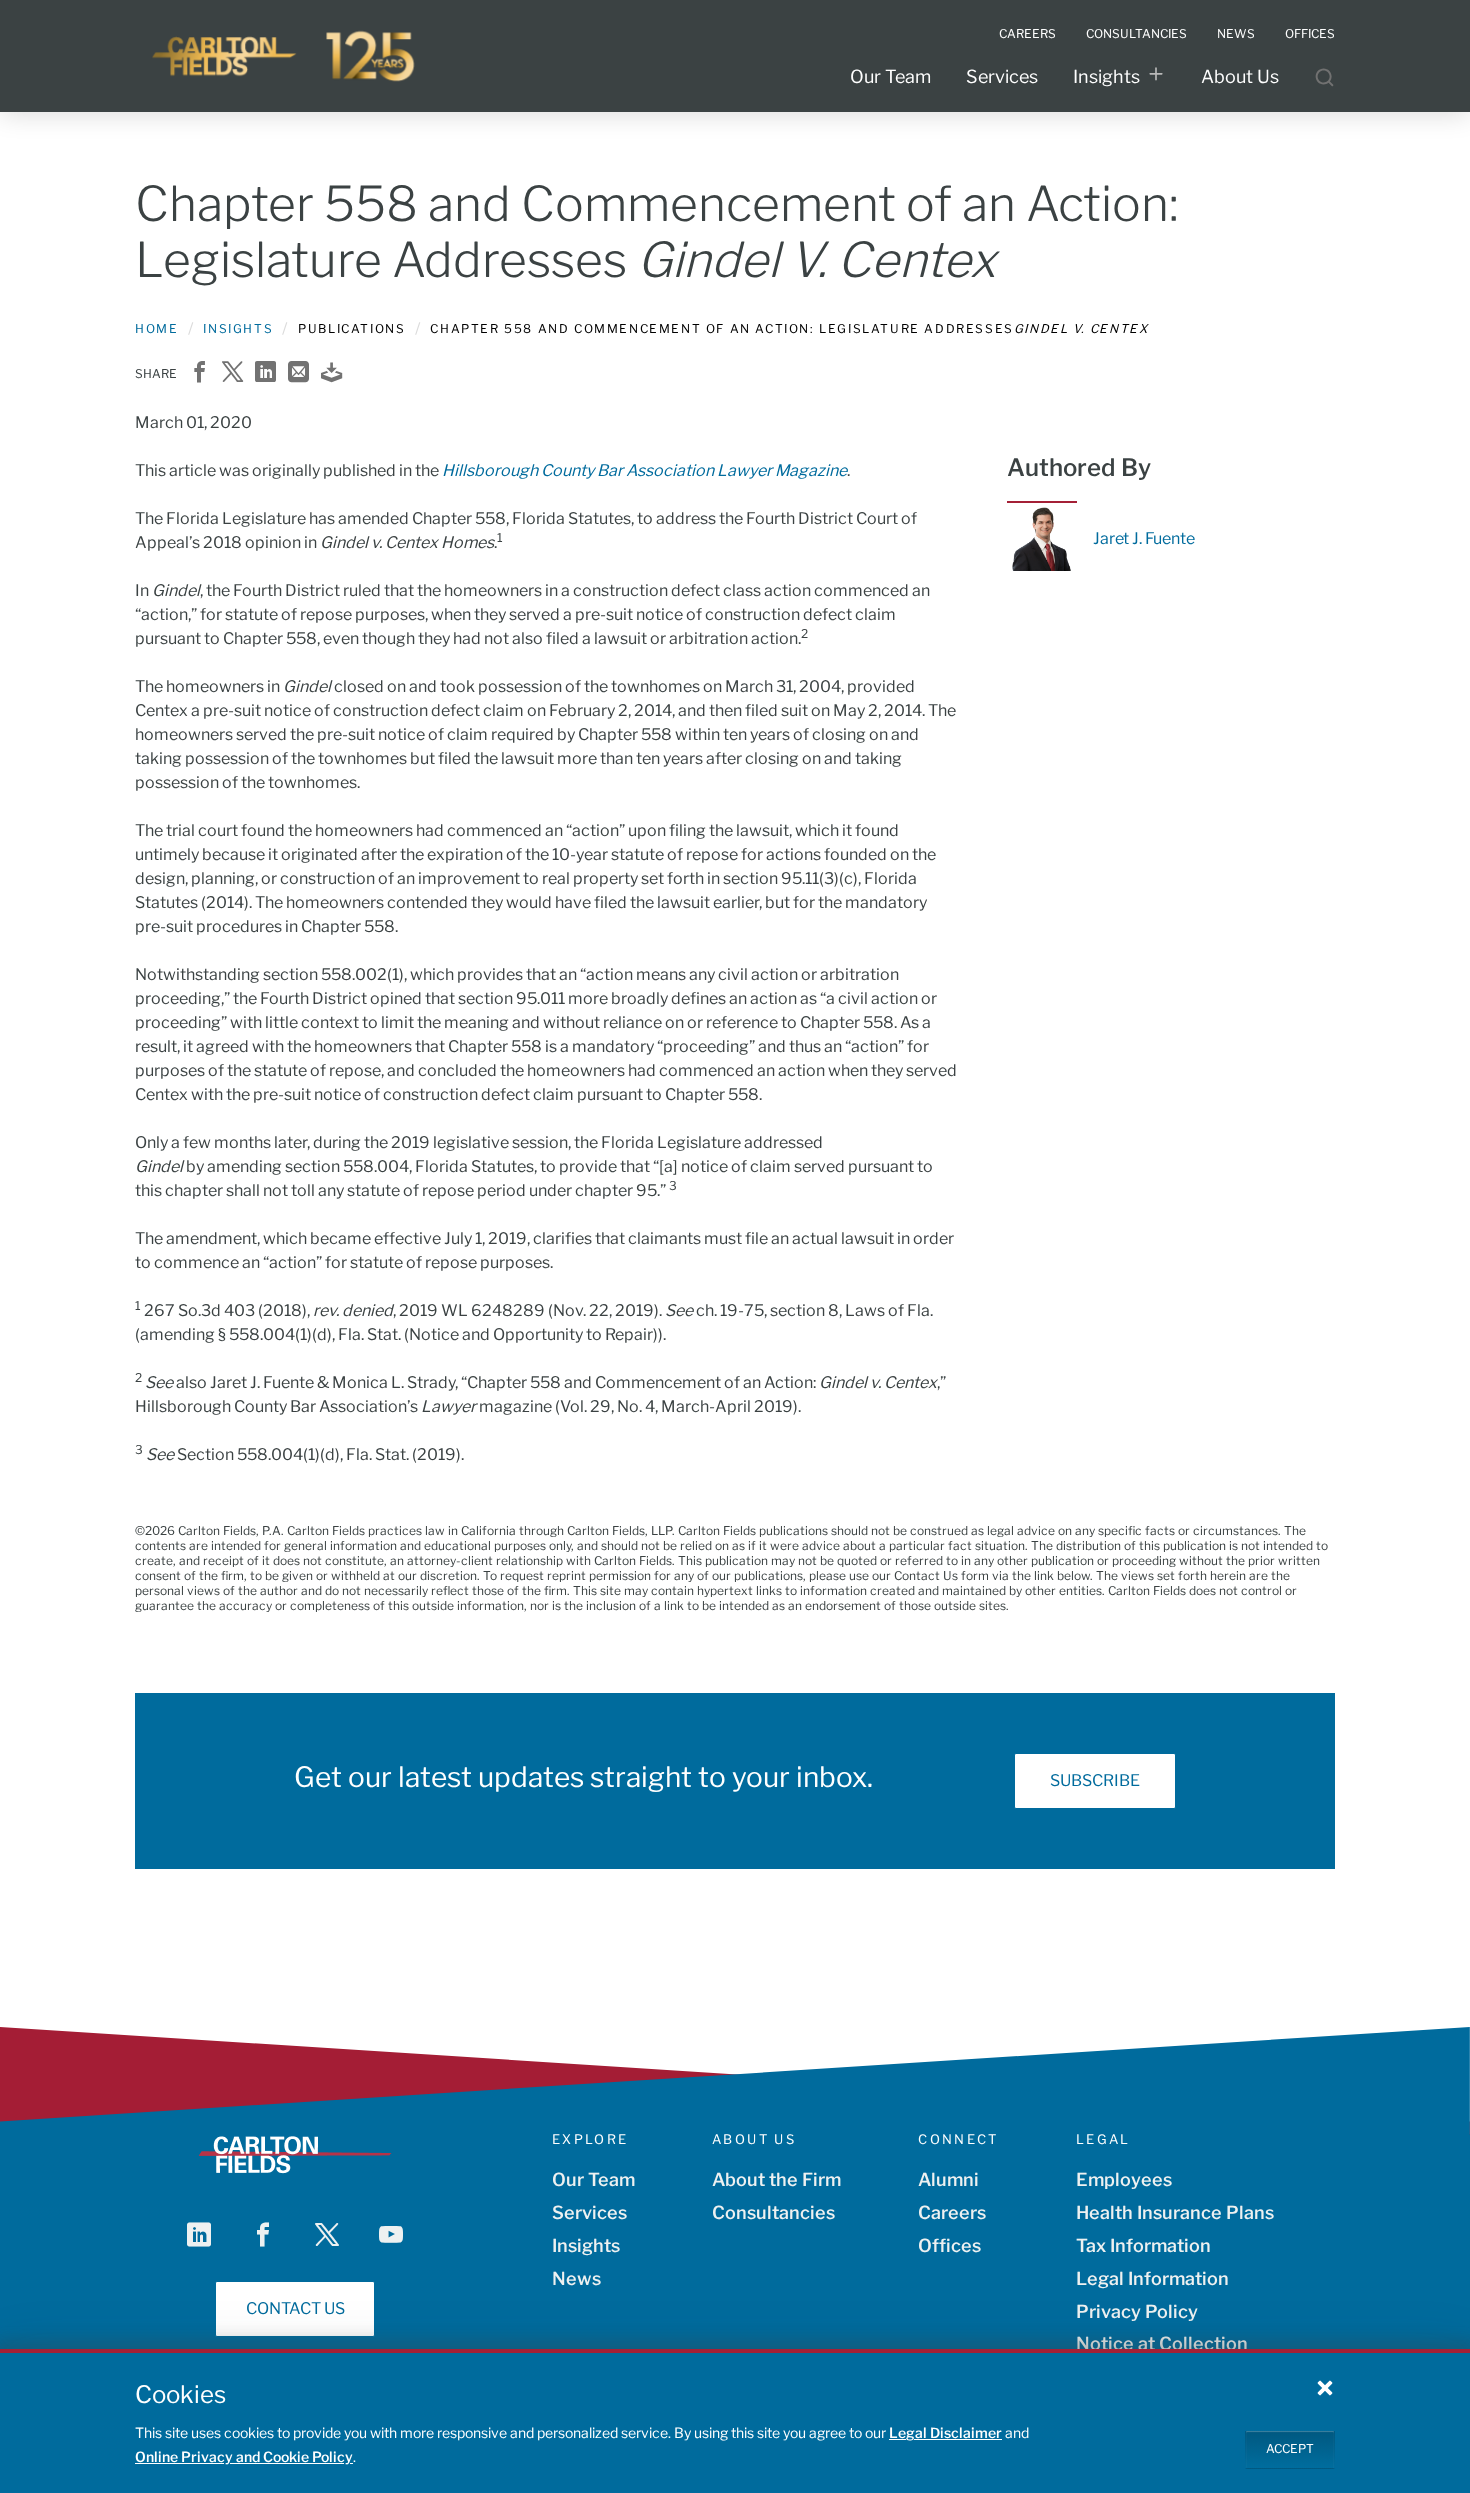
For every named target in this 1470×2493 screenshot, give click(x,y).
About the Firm (776, 2179)
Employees (1124, 2179)
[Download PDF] (331, 373)
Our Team (890, 76)
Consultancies (773, 2212)
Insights (1106, 76)
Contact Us (295, 2308)
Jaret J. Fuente (1144, 538)
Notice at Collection (1162, 2343)
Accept (1290, 2448)
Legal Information (1152, 2278)
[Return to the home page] (285, 56)
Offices (949, 2245)
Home (156, 328)
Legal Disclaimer (945, 2432)
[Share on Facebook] (199, 373)
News (576, 2278)
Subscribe (1095, 1780)
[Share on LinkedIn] (265, 373)
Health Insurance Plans (1175, 2212)
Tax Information (1143, 2245)
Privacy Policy (1137, 2311)
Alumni (948, 2179)
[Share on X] (232, 373)
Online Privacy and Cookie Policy (244, 2456)
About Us (1240, 76)
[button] (1325, 2387)
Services (1002, 76)
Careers (952, 2212)
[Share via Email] (298, 373)
